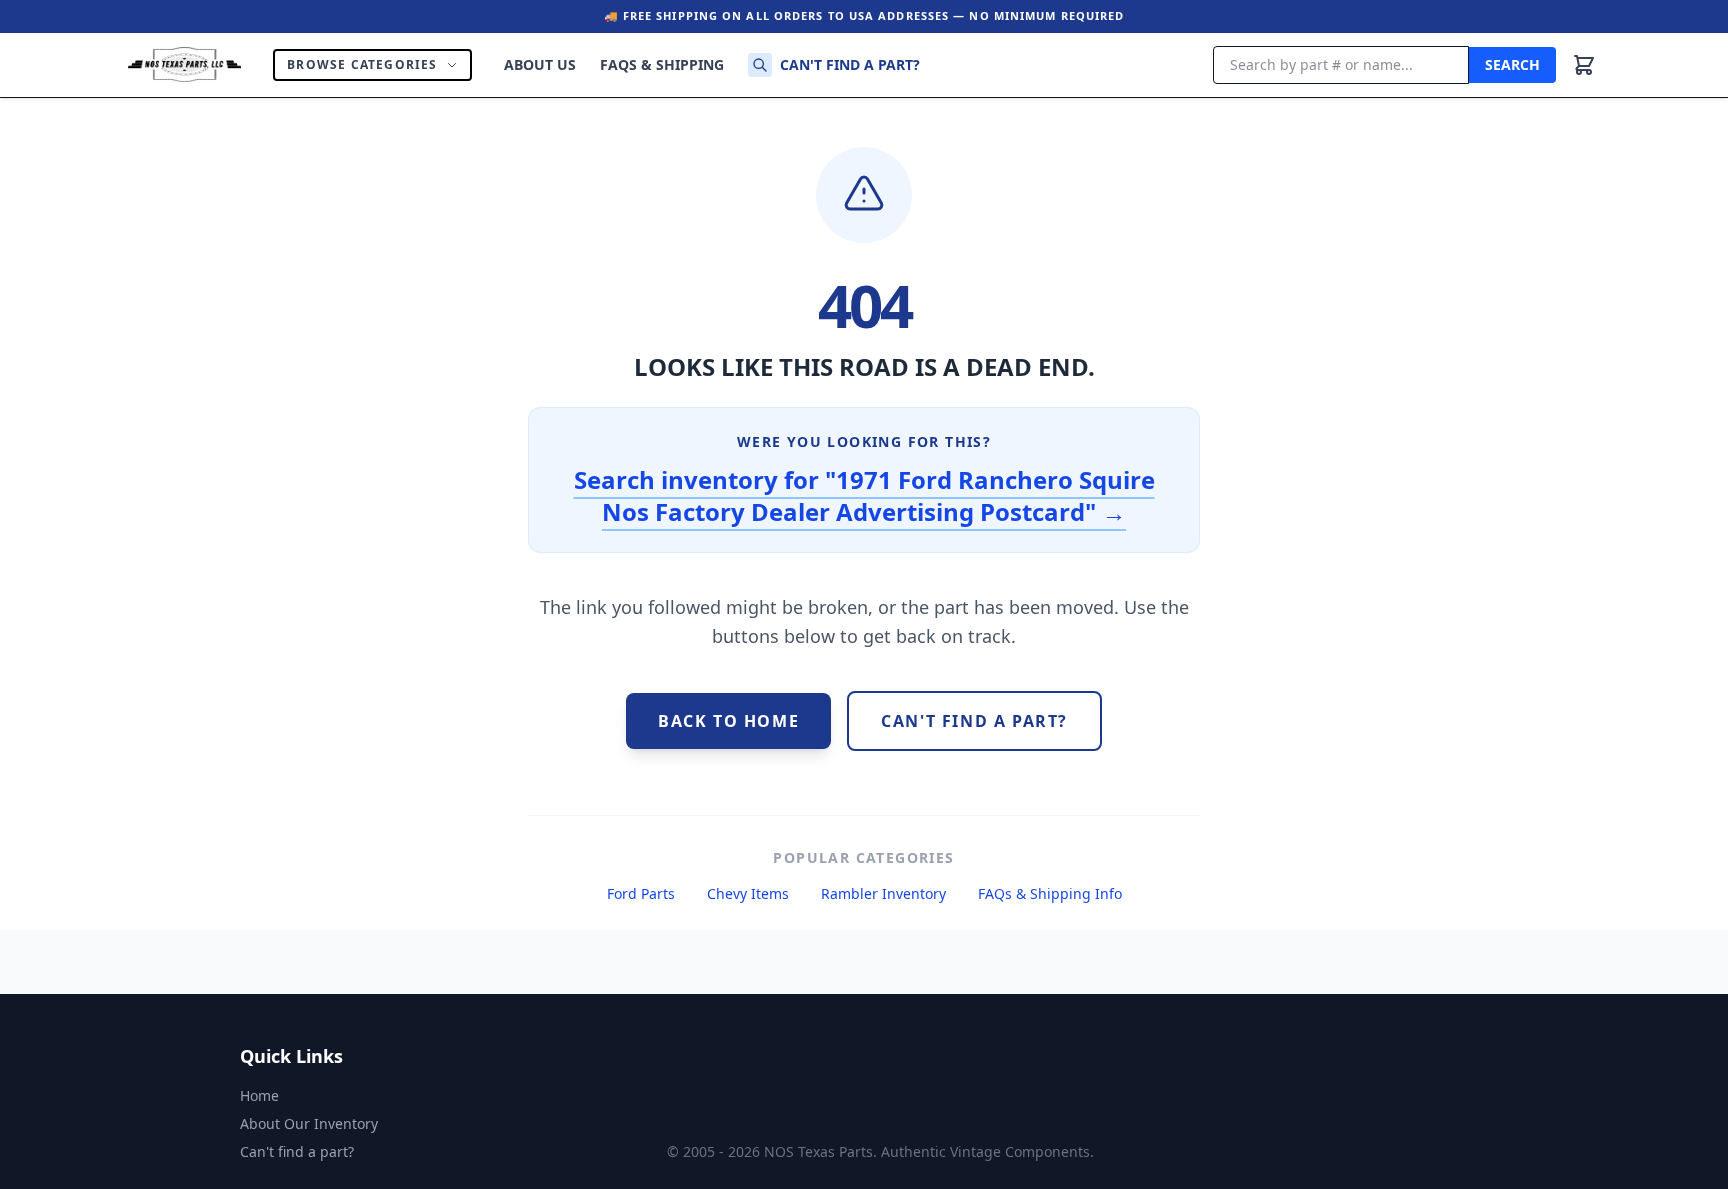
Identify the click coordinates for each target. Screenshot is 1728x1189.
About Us (540, 64)
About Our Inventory (309, 1123)
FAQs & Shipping (662, 64)
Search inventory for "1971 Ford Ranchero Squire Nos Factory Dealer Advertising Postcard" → (864, 495)
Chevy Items (748, 893)
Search (1512, 64)
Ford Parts (641, 893)
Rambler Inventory (883, 893)
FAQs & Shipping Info (1050, 893)
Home (259, 1095)
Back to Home (728, 721)
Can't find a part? (850, 64)
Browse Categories (362, 64)
